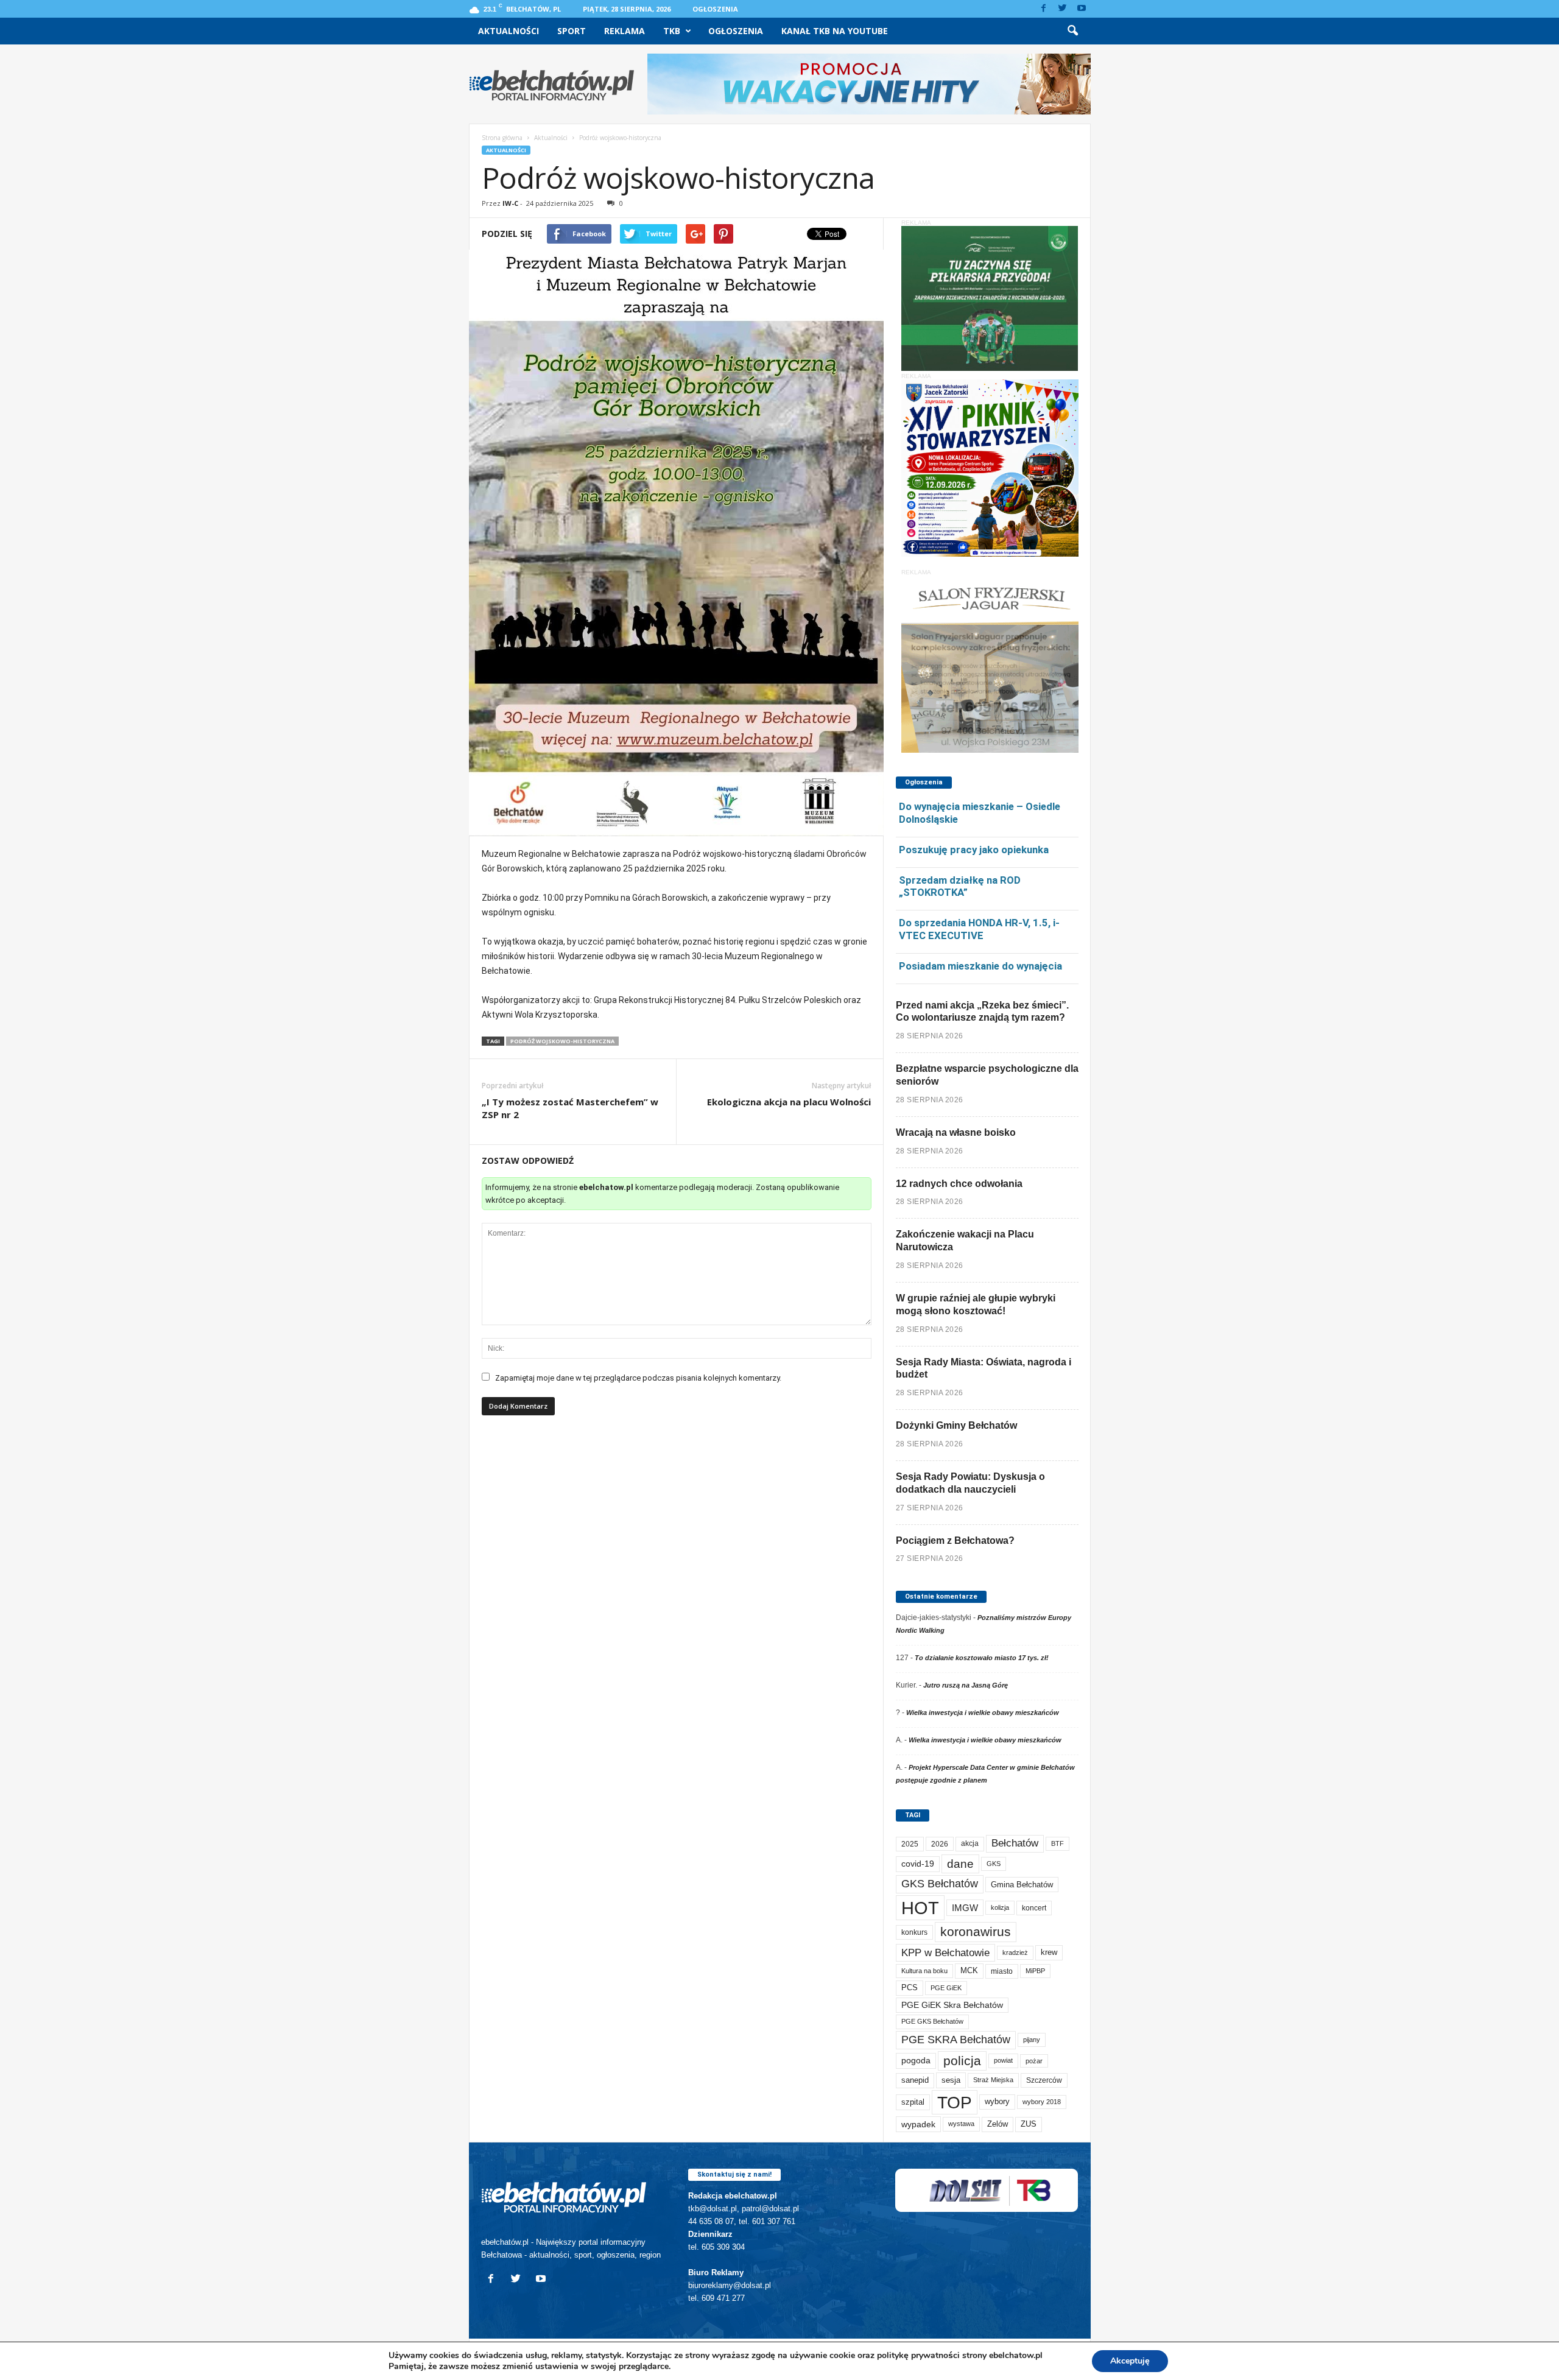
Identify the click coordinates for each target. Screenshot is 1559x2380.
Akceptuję (1130, 2361)
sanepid (915, 2080)
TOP (955, 2102)
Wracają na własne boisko (956, 1132)
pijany (1032, 2040)
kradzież (1015, 1952)
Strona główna (502, 138)
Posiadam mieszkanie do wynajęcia (980, 966)
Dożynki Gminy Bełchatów (956, 1425)
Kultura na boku (924, 1971)
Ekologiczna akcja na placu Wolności (789, 1102)
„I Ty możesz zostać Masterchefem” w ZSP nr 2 (570, 1108)
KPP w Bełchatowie (945, 1953)
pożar (1034, 2061)
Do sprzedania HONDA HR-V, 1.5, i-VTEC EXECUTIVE (979, 929)
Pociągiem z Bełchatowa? (955, 1540)
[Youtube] (1082, 9)
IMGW (965, 1908)
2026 (940, 1844)
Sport (572, 31)
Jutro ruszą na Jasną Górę (966, 1685)
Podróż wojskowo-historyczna (562, 1041)
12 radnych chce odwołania (959, 1184)
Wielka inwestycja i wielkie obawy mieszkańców (983, 1713)
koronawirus (976, 1931)
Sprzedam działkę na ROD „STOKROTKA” (960, 886)
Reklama (625, 31)
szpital (913, 2102)
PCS (910, 1988)
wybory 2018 (1042, 2102)
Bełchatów (1015, 1843)
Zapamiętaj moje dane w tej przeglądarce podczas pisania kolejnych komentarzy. (638, 1378)
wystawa (961, 2124)
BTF (1058, 1843)
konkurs (914, 1932)
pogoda (916, 2061)
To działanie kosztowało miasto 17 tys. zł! (982, 1658)
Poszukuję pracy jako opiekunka (974, 850)
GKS (994, 1864)
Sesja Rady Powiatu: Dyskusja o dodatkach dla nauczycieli (970, 1483)
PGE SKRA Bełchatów (956, 2040)
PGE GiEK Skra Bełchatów (952, 2005)
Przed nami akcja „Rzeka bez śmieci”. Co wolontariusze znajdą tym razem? (982, 1012)
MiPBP (1035, 1971)
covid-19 (918, 1864)
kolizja (1000, 1907)
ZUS (1029, 2124)
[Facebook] (1044, 9)
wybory (997, 2101)
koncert (1034, 1908)
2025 (910, 1844)
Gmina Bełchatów (1022, 1885)
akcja (970, 1843)
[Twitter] (1063, 9)
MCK (969, 1970)
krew (1049, 1952)
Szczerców (1044, 2080)
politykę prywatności (918, 2355)
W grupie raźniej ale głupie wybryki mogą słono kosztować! (976, 1304)
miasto (1002, 1971)
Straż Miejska (993, 2080)
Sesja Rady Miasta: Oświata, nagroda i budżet (984, 1368)
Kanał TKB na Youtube (835, 31)
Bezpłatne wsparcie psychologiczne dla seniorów (987, 1075)
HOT (920, 1908)
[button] (1072, 31)
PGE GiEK (946, 1988)
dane (960, 1864)
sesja (951, 2080)
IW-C (510, 203)
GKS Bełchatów (940, 1884)
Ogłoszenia (715, 9)
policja (962, 2061)
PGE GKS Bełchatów (932, 2021)
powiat (1003, 2060)
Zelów (998, 2124)
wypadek (918, 2124)
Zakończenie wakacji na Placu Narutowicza (965, 1241)
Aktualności (509, 31)
